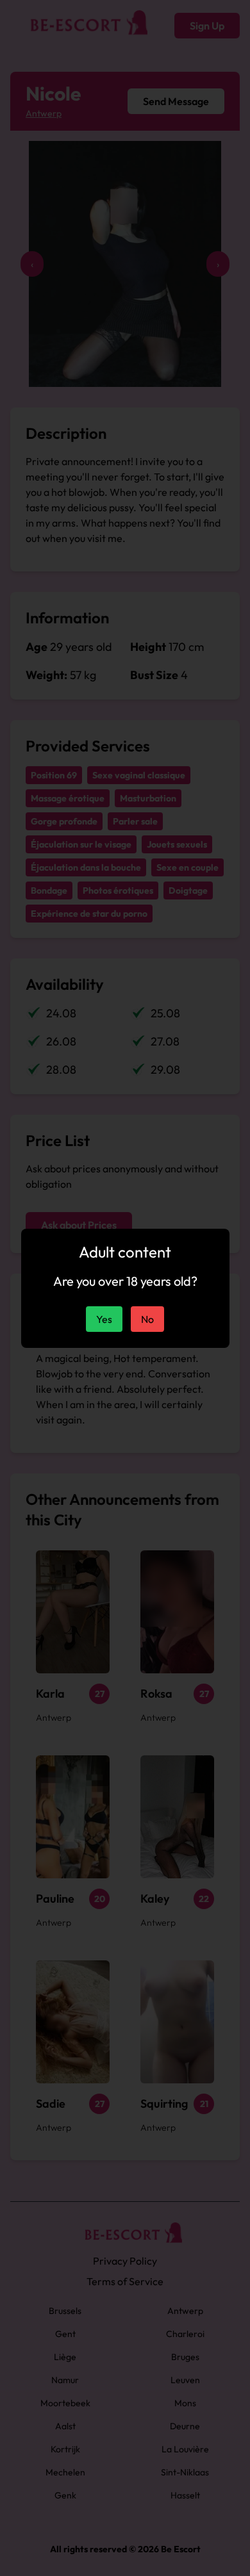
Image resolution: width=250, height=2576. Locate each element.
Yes (104, 1319)
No (147, 1319)
